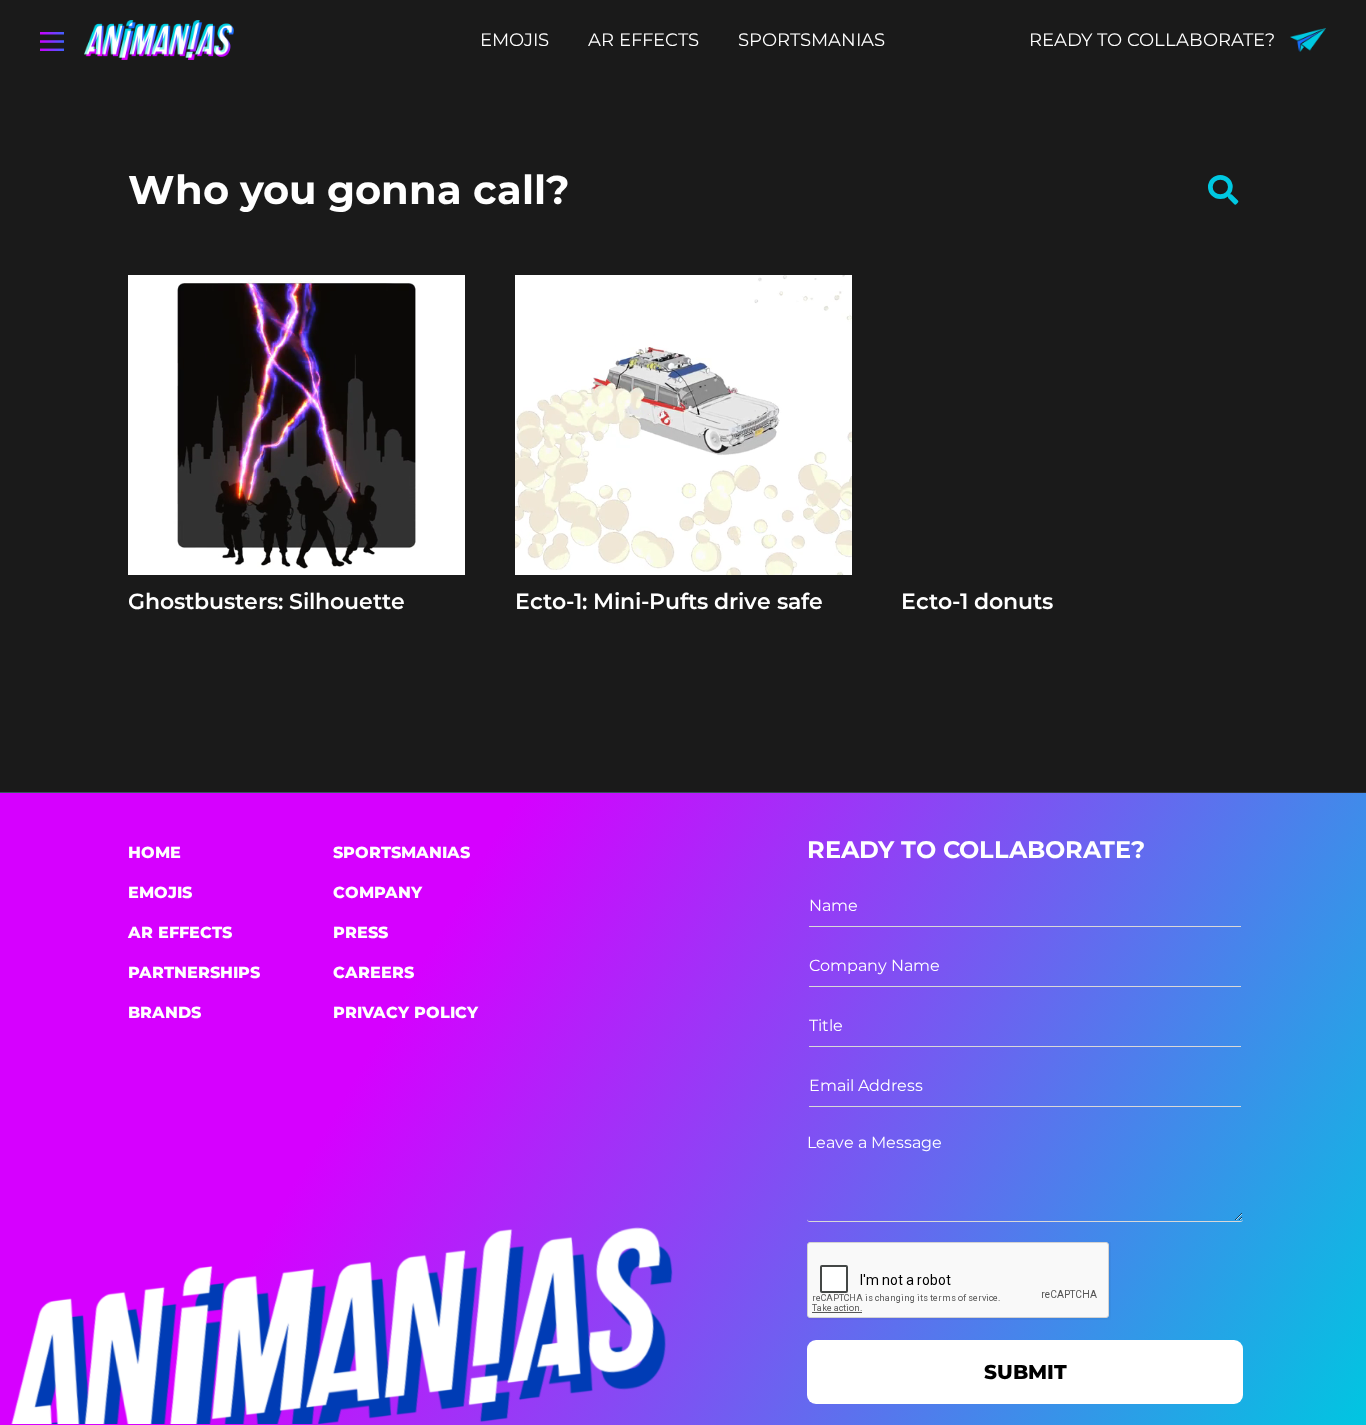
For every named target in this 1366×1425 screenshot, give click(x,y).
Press (360, 932)
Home (154, 852)
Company (377, 892)
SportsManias (401, 852)
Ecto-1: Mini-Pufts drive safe (669, 601)
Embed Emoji (296, 538)
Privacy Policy (405, 1012)
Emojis (160, 892)
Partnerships (194, 972)
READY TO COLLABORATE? (1152, 40)
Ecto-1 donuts (977, 601)
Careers (373, 972)
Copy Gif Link (306, 489)
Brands (164, 1012)
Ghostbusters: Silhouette (266, 601)
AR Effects (180, 932)
